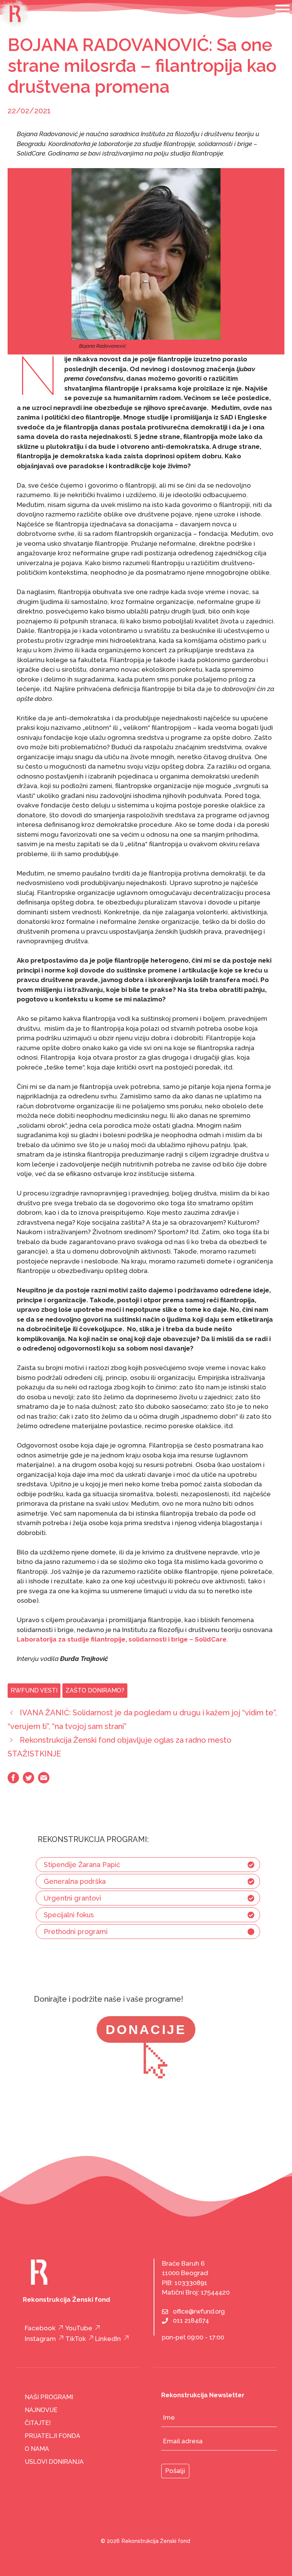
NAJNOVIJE (41, 2410)
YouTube (79, 2328)
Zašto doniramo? (95, 1690)
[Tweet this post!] (29, 1781)
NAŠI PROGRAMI (49, 2397)
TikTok (76, 2339)
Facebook (40, 2328)
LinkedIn (108, 2339)
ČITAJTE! (38, 2423)
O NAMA (37, 2449)
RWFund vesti (34, 1690)
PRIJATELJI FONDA (52, 2436)
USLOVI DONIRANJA (54, 2462)
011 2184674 (191, 2321)
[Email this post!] (44, 1781)
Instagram (40, 2339)
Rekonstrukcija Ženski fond (156, 2541)
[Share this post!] (13, 1781)
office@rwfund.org (199, 2311)
